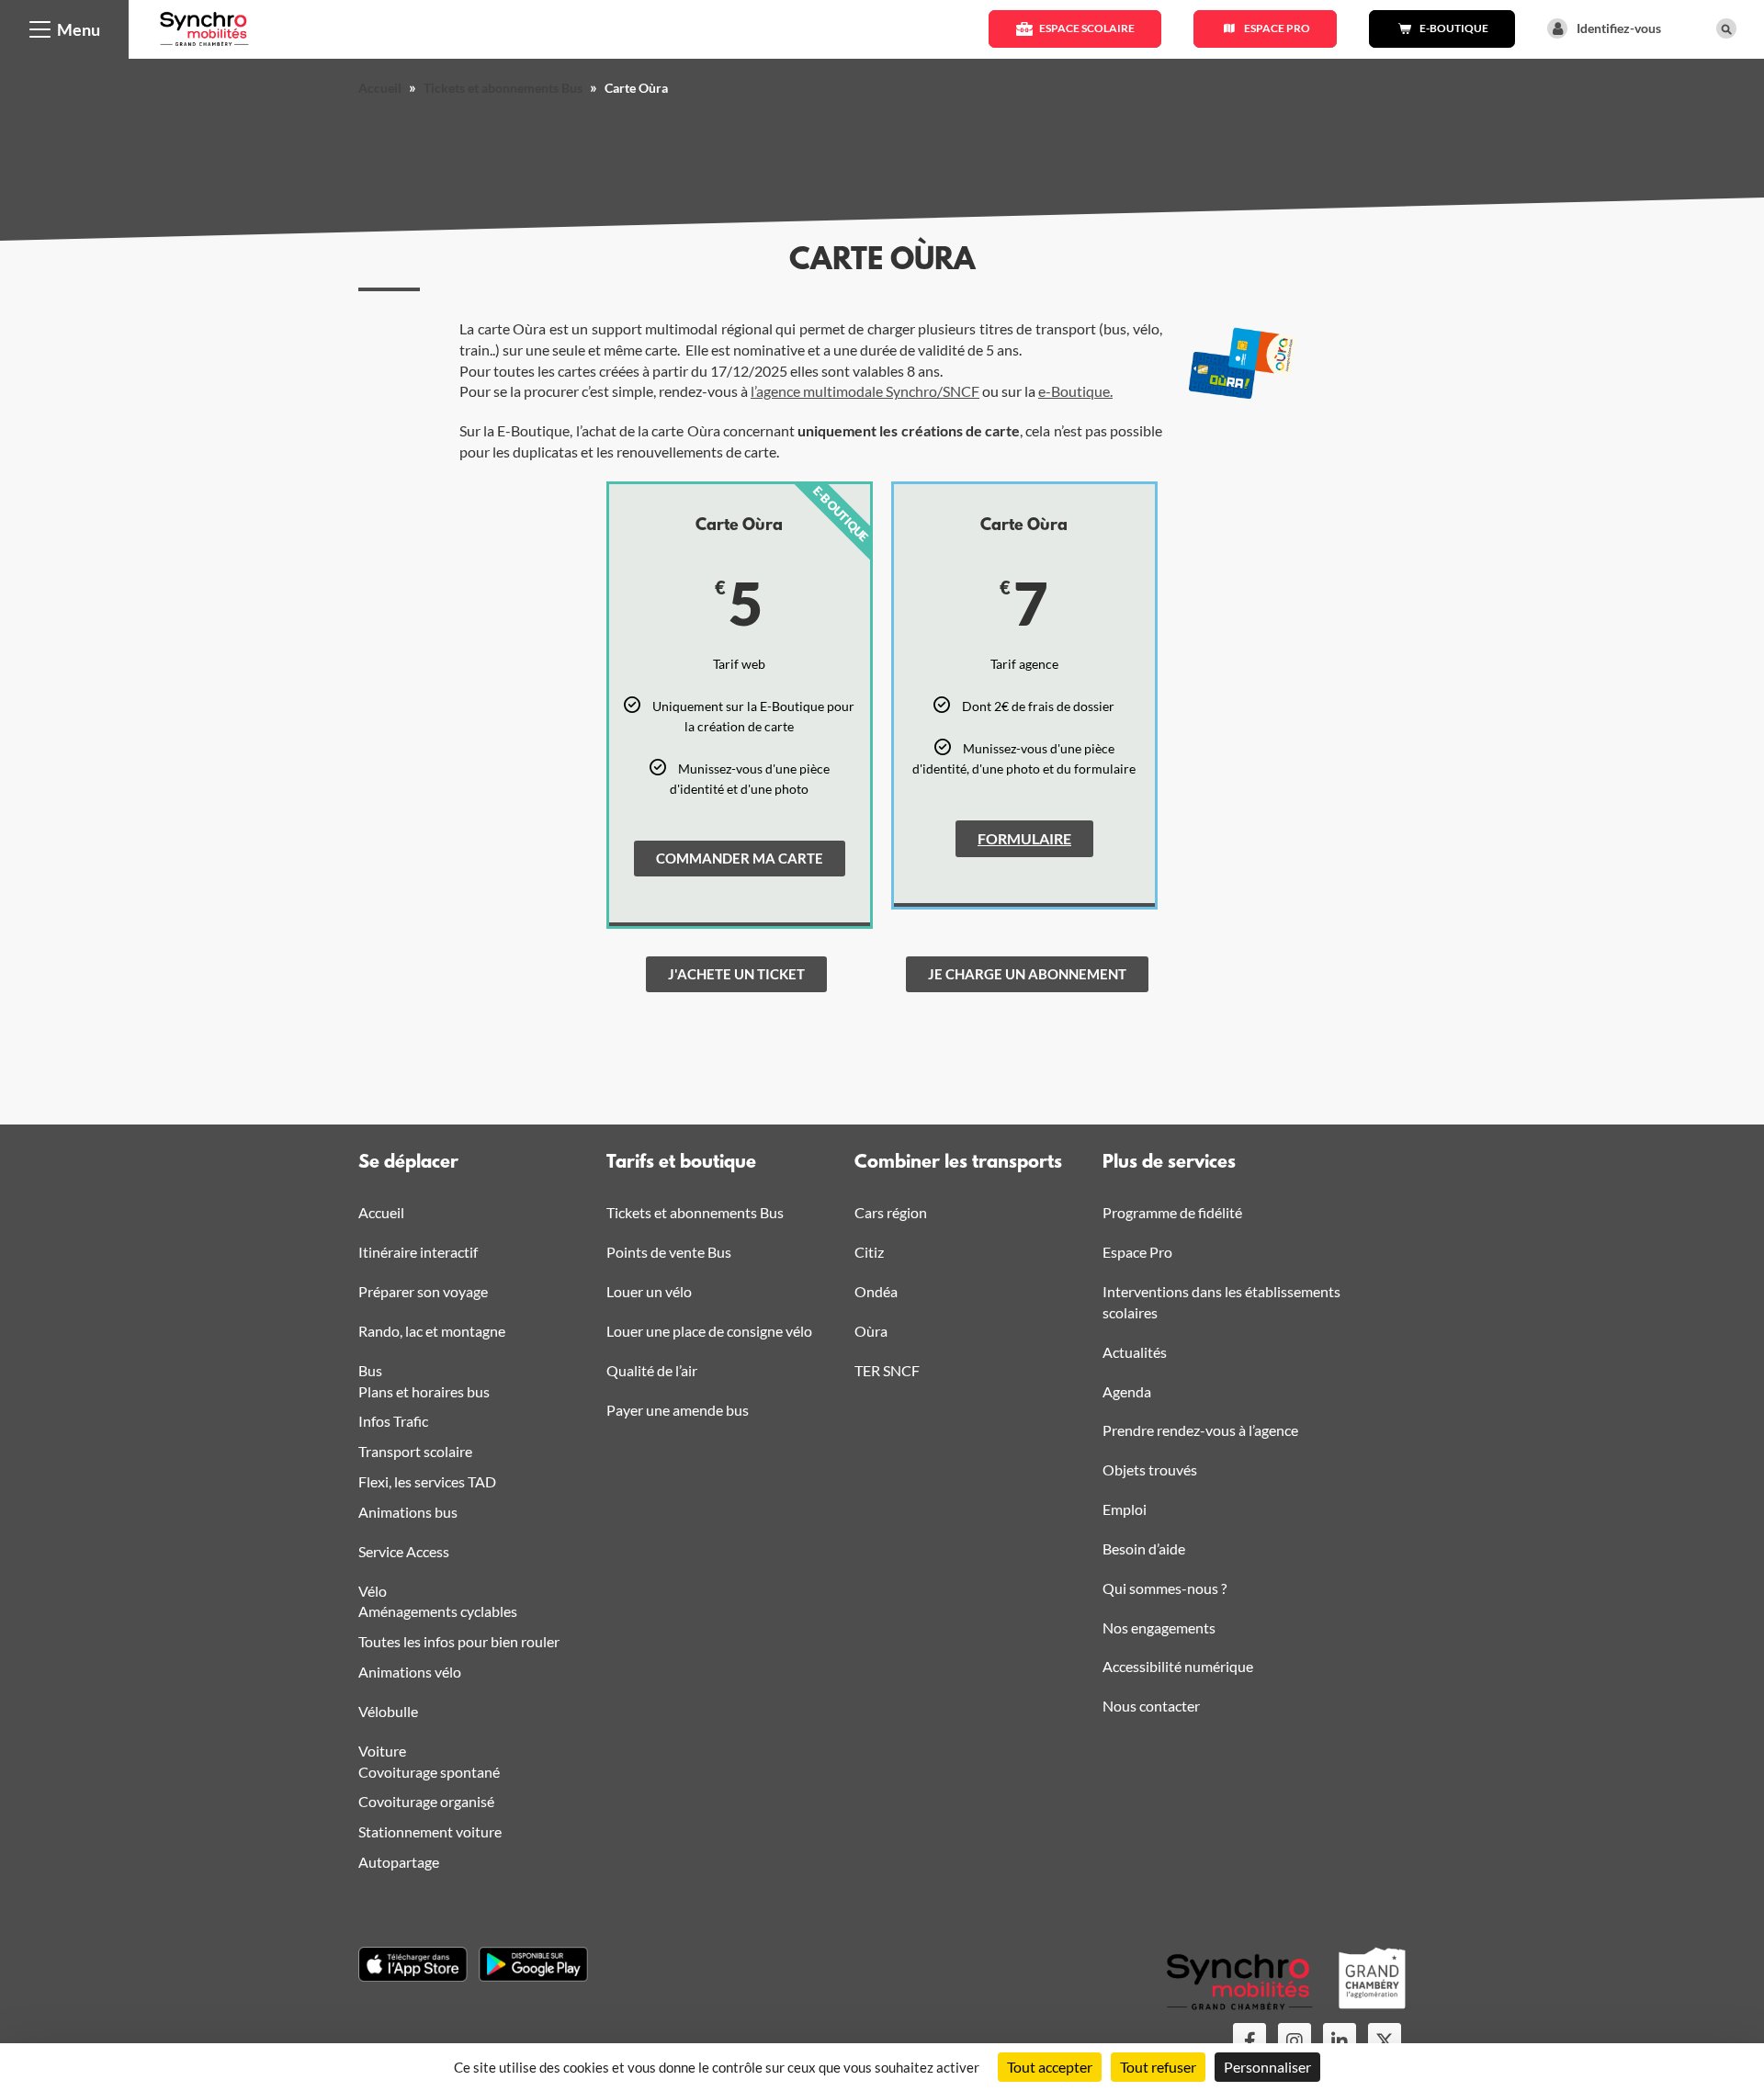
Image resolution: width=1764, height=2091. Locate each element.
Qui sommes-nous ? (1165, 1588)
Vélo (373, 1591)
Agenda (1127, 1391)
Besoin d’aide (1144, 1548)
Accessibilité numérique (1178, 1666)
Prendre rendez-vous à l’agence (1200, 1430)
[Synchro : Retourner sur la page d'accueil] (204, 27)
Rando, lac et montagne (432, 1331)
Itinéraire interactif (418, 1252)
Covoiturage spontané (429, 1772)
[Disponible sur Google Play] (533, 1964)
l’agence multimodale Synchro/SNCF (865, 391)
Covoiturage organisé (426, 1801)
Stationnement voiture (430, 1831)
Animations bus (408, 1512)
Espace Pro (1137, 1252)
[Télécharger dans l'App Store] (413, 1964)
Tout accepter (1050, 2067)
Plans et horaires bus (424, 1391)
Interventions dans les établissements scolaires (1221, 1302)
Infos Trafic (393, 1421)
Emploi (1125, 1509)
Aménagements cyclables (438, 1611)
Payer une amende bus (678, 1410)
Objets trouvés (1150, 1469)
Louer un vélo (649, 1291)
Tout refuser (1158, 2067)
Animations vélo (410, 1672)
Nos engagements (1159, 1628)
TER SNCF (887, 1370)
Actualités (1135, 1352)
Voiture (382, 1751)
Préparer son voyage (423, 1291)
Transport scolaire (415, 1451)
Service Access (404, 1551)
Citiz (869, 1252)
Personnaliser (1267, 2067)
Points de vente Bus (669, 1252)
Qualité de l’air (652, 1370)
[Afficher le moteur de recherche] (1726, 28)
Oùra (871, 1331)
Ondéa (876, 1291)
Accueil (380, 88)
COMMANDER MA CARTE (740, 858)
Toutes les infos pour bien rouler (459, 1641)
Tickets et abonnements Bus (503, 88)
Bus (370, 1370)
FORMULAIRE (1024, 838)
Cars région (891, 1212)
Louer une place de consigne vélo (709, 1331)
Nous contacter (1151, 1706)
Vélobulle (388, 1711)
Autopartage (399, 1862)
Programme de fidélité (1172, 1212)
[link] (736, 974)
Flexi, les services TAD (427, 1481)
